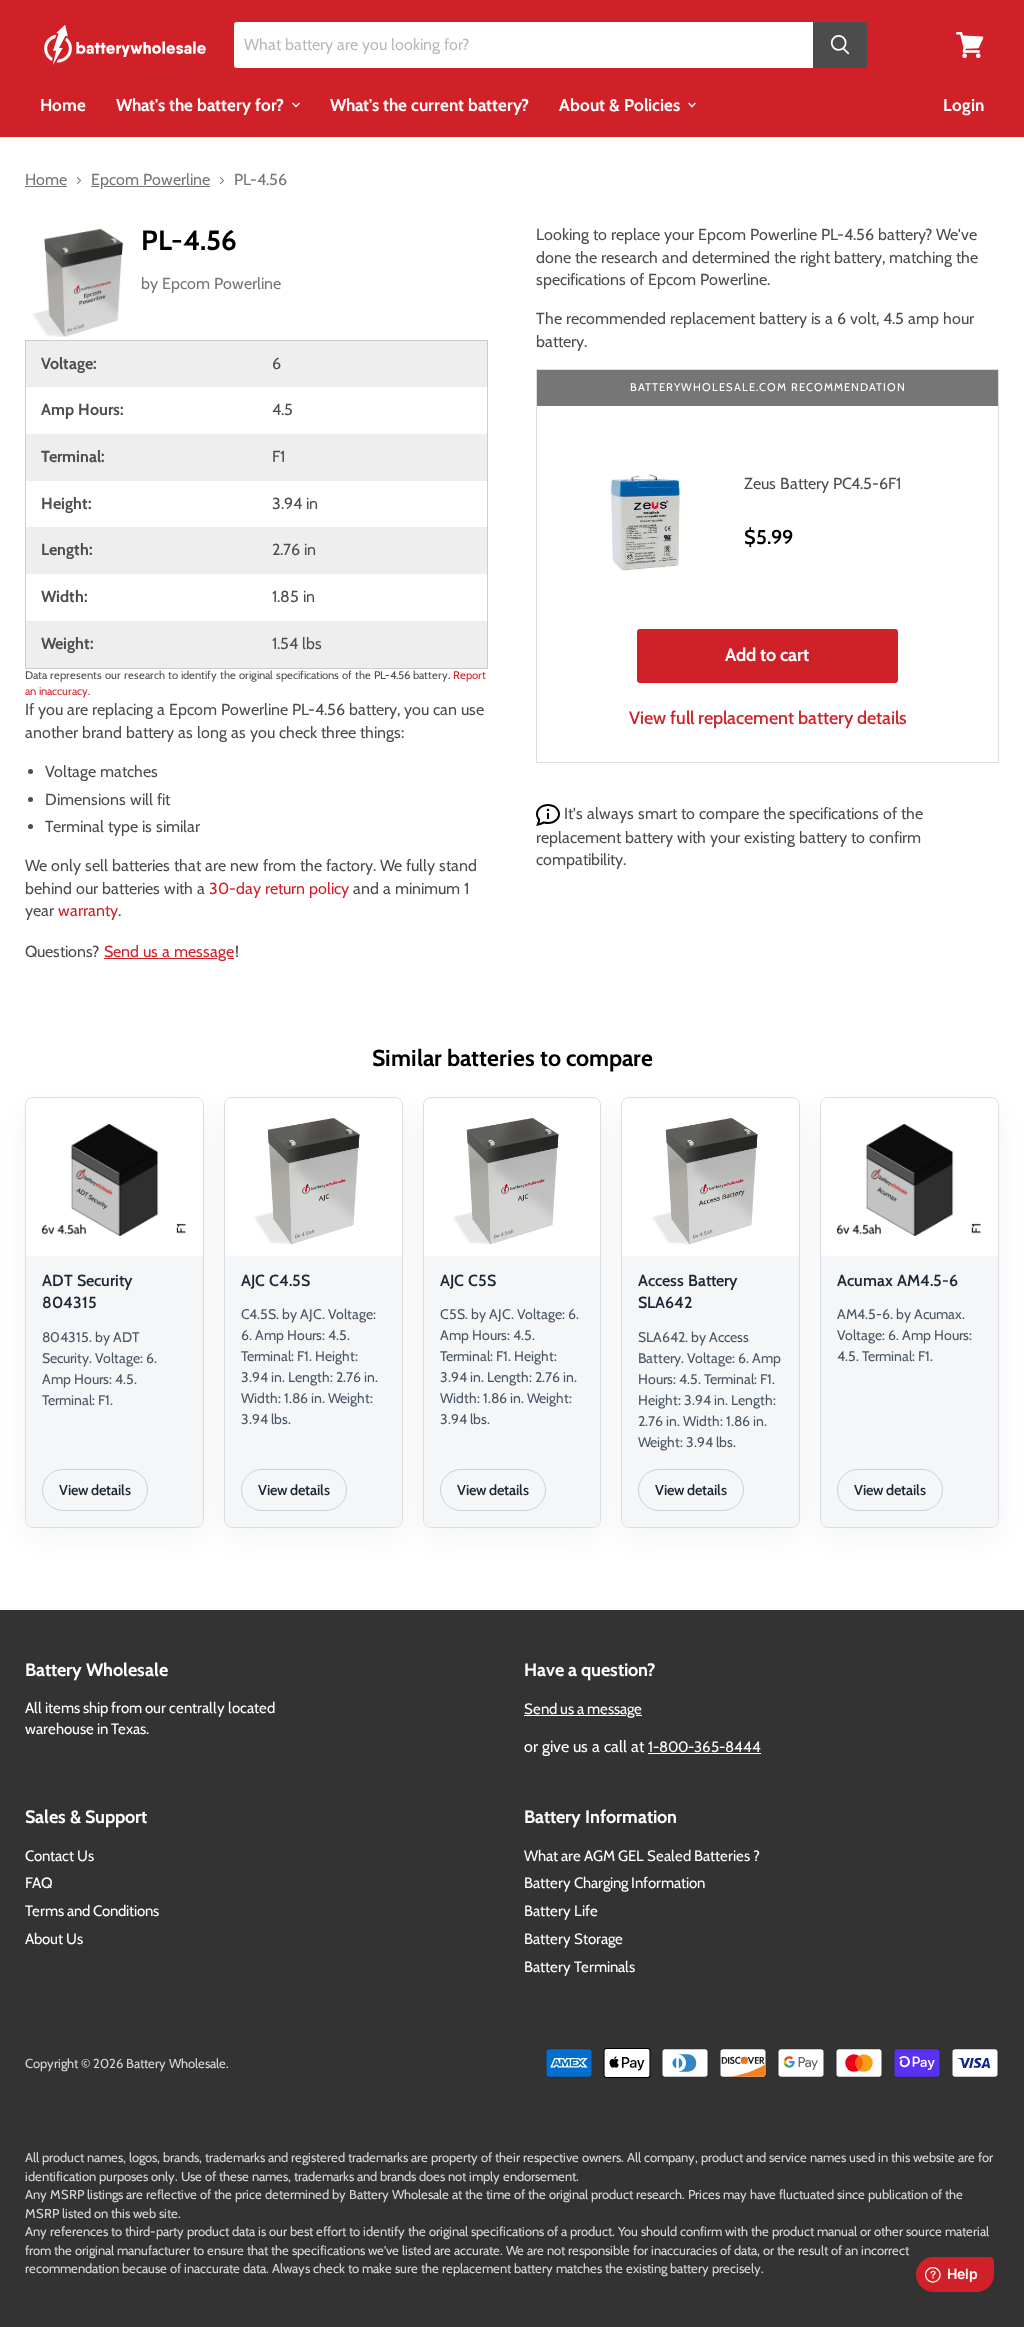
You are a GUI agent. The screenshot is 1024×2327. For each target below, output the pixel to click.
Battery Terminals (579, 1967)
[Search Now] (840, 45)
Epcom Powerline (221, 283)
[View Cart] (970, 43)
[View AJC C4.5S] (313, 1180)
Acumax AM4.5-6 (897, 1280)
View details (95, 1490)
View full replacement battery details (768, 718)
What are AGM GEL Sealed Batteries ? (642, 1856)
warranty (88, 910)
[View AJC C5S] (512, 1180)
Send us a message (169, 951)
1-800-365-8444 (704, 1747)
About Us (54, 1939)
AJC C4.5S (275, 1280)
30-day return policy (279, 888)
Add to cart (767, 655)
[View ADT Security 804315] (114, 1180)
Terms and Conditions (92, 1911)
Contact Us (59, 1856)
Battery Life (561, 1911)
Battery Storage (573, 1939)
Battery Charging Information (614, 1883)
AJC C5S (468, 1280)
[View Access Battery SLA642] (710, 1180)
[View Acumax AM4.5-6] (909, 1180)
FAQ (39, 1883)
